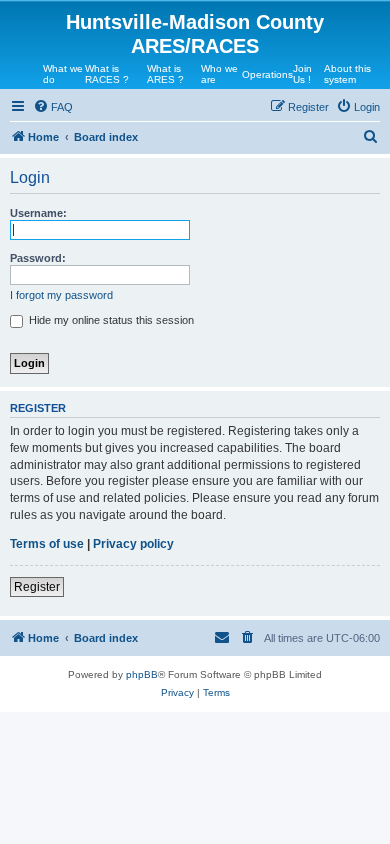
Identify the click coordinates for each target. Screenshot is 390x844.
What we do (63, 74)
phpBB (142, 674)
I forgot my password (61, 295)
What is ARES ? (165, 74)
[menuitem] (53, 107)
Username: (38, 213)
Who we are (219, 74)
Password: (38, 258)
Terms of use (47, 544)
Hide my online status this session (110, 320)
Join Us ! (302, 74)
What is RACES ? (107, 74)
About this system (347, 74)
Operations (267, 74)
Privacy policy (133, 544)
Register (37, 587)
